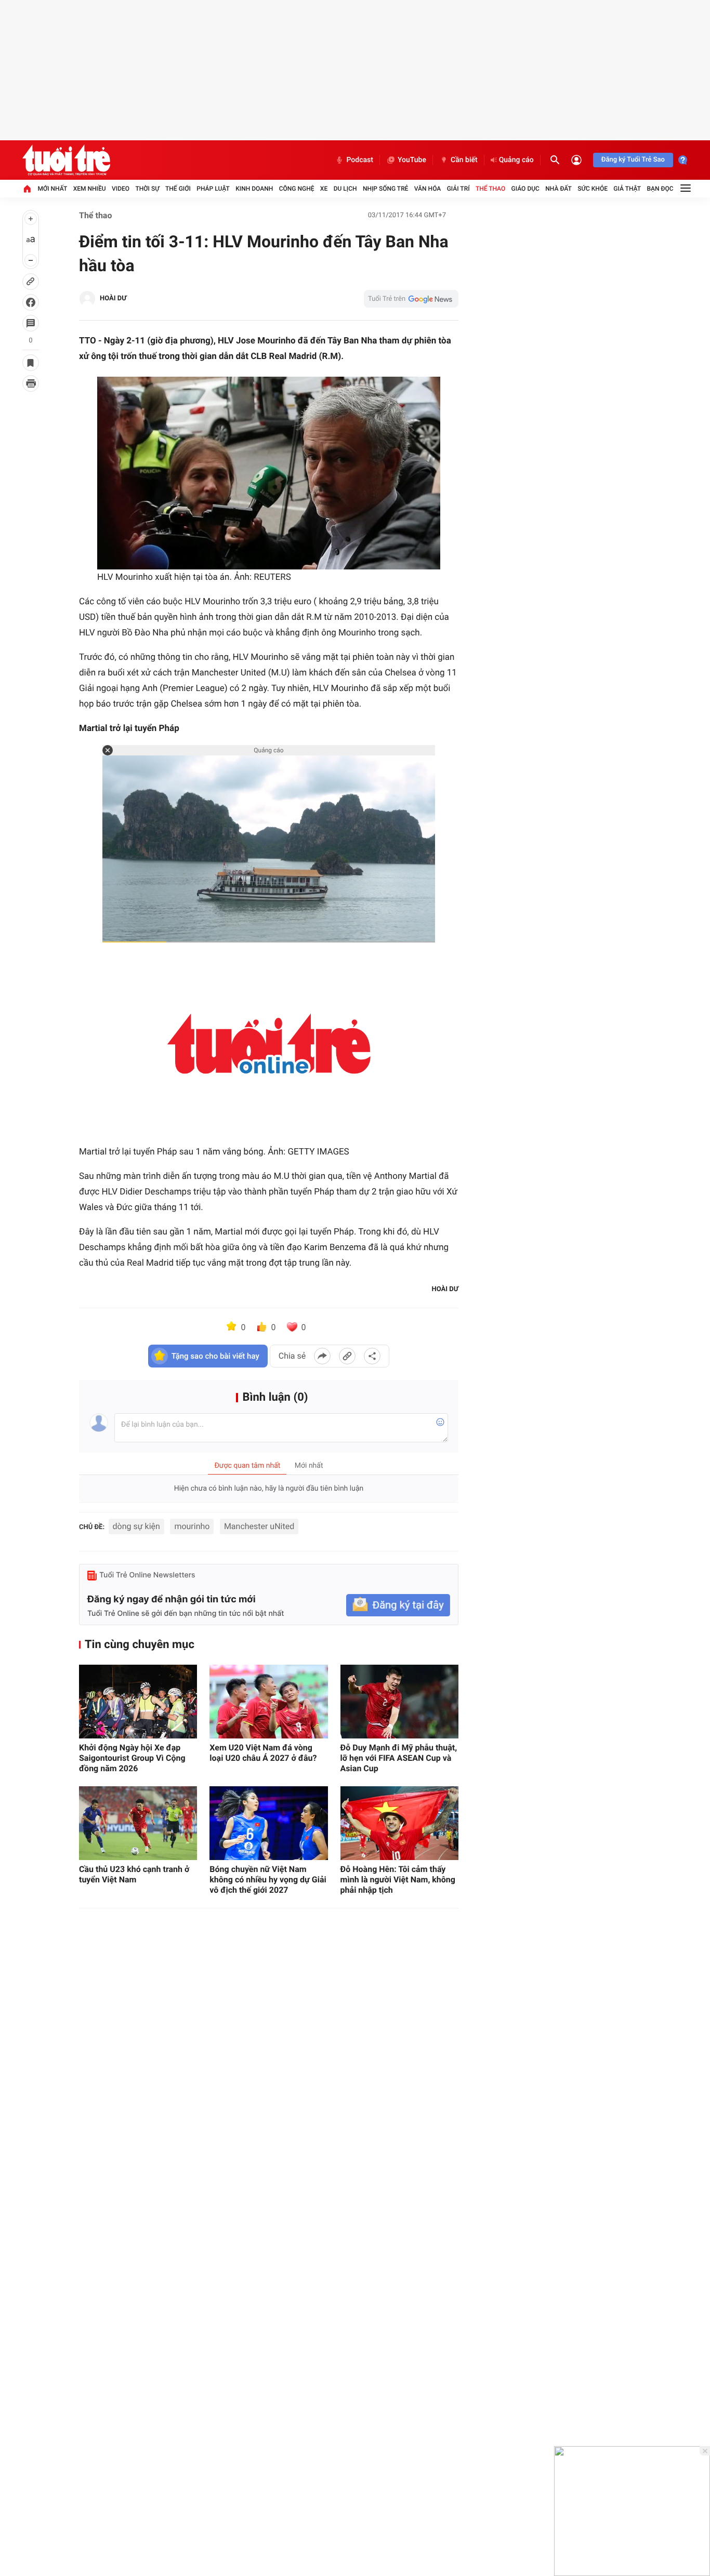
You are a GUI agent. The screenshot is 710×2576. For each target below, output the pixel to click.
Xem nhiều (90, 189)
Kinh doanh (254, 189)
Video (121, 189)
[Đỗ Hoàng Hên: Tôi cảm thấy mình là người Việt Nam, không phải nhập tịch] (399, 1823)
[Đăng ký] (398, 1605)
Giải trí (458, 189)
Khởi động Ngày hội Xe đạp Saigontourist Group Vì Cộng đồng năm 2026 (132, 1758)
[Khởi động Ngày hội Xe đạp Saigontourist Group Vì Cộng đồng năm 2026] (138, 1702)
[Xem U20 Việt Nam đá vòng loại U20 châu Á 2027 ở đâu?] (268, 1702)
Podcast (360, 160)
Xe (324, 189)
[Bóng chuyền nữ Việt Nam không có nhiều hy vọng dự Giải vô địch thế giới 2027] (268, 1823)
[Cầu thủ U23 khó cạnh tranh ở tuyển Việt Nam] (138, 1823)
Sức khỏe (593, 189)
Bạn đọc (660, 189)
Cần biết (464, 160)
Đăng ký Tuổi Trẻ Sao (633, 160)
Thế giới (178, 189)
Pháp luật (213, 189)
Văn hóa (428, 189)
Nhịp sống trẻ (386, 189)
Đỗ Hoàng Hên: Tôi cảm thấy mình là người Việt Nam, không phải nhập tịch (398, 1880)
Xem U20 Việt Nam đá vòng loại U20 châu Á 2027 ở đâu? (263, 1753)
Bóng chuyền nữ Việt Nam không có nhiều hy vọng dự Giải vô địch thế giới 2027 (268, 1880)
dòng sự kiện (136, 1526)
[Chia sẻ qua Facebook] (322, 1356)
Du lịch (345, 189)
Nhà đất (558, 189)
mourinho (192, 1526)
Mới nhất (52, 189)
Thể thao (490, 189)
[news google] (411, 299)
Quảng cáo (516, 160)
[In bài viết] (31, 383)
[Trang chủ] (27, 189)
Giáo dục (525, 189)
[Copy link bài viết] (347, 1356)
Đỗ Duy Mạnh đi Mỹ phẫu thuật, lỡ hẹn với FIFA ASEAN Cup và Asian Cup (399, 1758)
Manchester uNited (259, 1526)
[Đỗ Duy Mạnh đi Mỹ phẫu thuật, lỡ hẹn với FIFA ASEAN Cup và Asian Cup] (399, 1702)
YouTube (412, 160)
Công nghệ (297, 189)
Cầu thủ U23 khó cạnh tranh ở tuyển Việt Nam (134, 1874)
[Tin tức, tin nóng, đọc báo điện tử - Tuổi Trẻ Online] (66, 160)
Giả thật (627, 189)
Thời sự (147, 189)
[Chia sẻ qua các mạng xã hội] (372, 1356)
